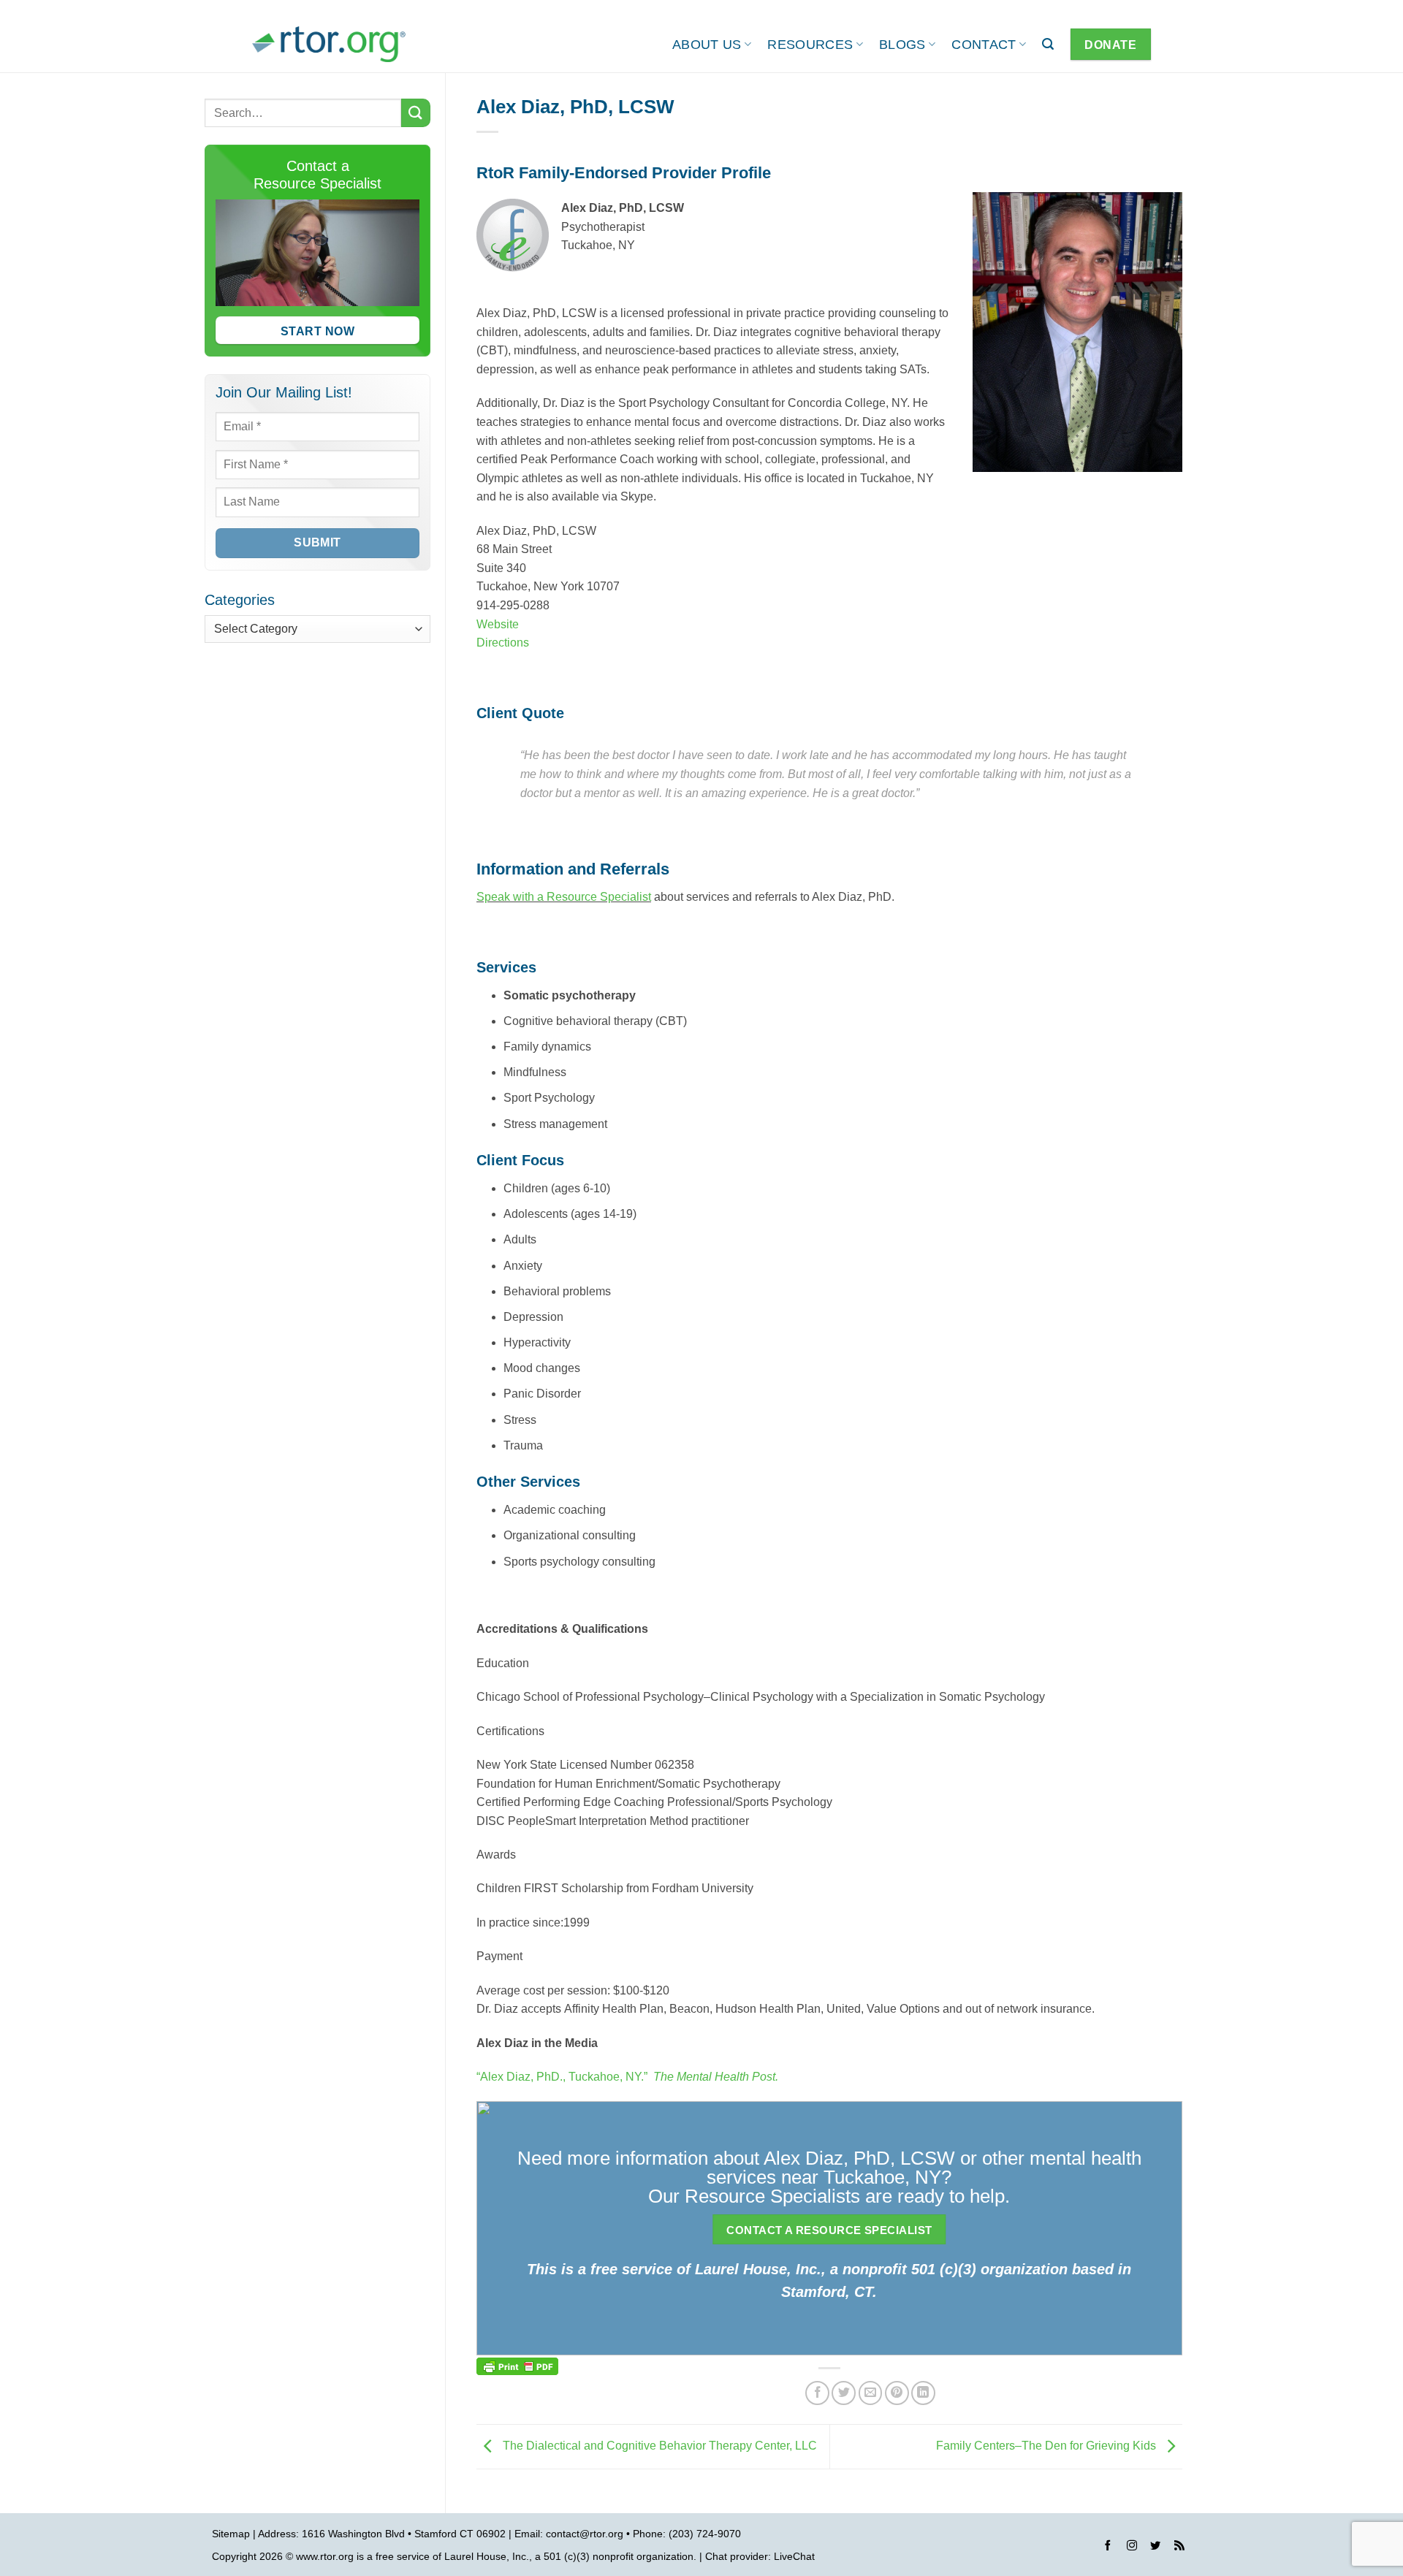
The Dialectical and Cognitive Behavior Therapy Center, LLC (658, 2446)
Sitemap (231, 2534)
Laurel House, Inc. (487, 2556)
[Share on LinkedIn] (923, 2393)
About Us (707, 45)
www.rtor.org (325, 2556)
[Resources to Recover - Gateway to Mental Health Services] (329, 44)
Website (498, 624)
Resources (810, 45)
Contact (984, 45)
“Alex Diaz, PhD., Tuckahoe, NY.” (627, 2077)
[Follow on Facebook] (1108, 2548)
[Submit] (416, 113)
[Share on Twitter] (844, 2393)
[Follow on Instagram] (1132, 2548)
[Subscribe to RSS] (1179, 2548)
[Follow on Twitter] (1155, 2548)
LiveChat (794, 2556)
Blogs (902, 45)
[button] (1048, 44)
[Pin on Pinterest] (897, 2393)
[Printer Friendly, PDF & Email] (517, 2365)
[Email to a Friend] (871, 2393)
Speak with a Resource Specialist (564, 897)
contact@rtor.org (585, 2534)
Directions (503, 643)
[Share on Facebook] (817, 2393)
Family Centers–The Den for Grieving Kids (1048, 2446)
